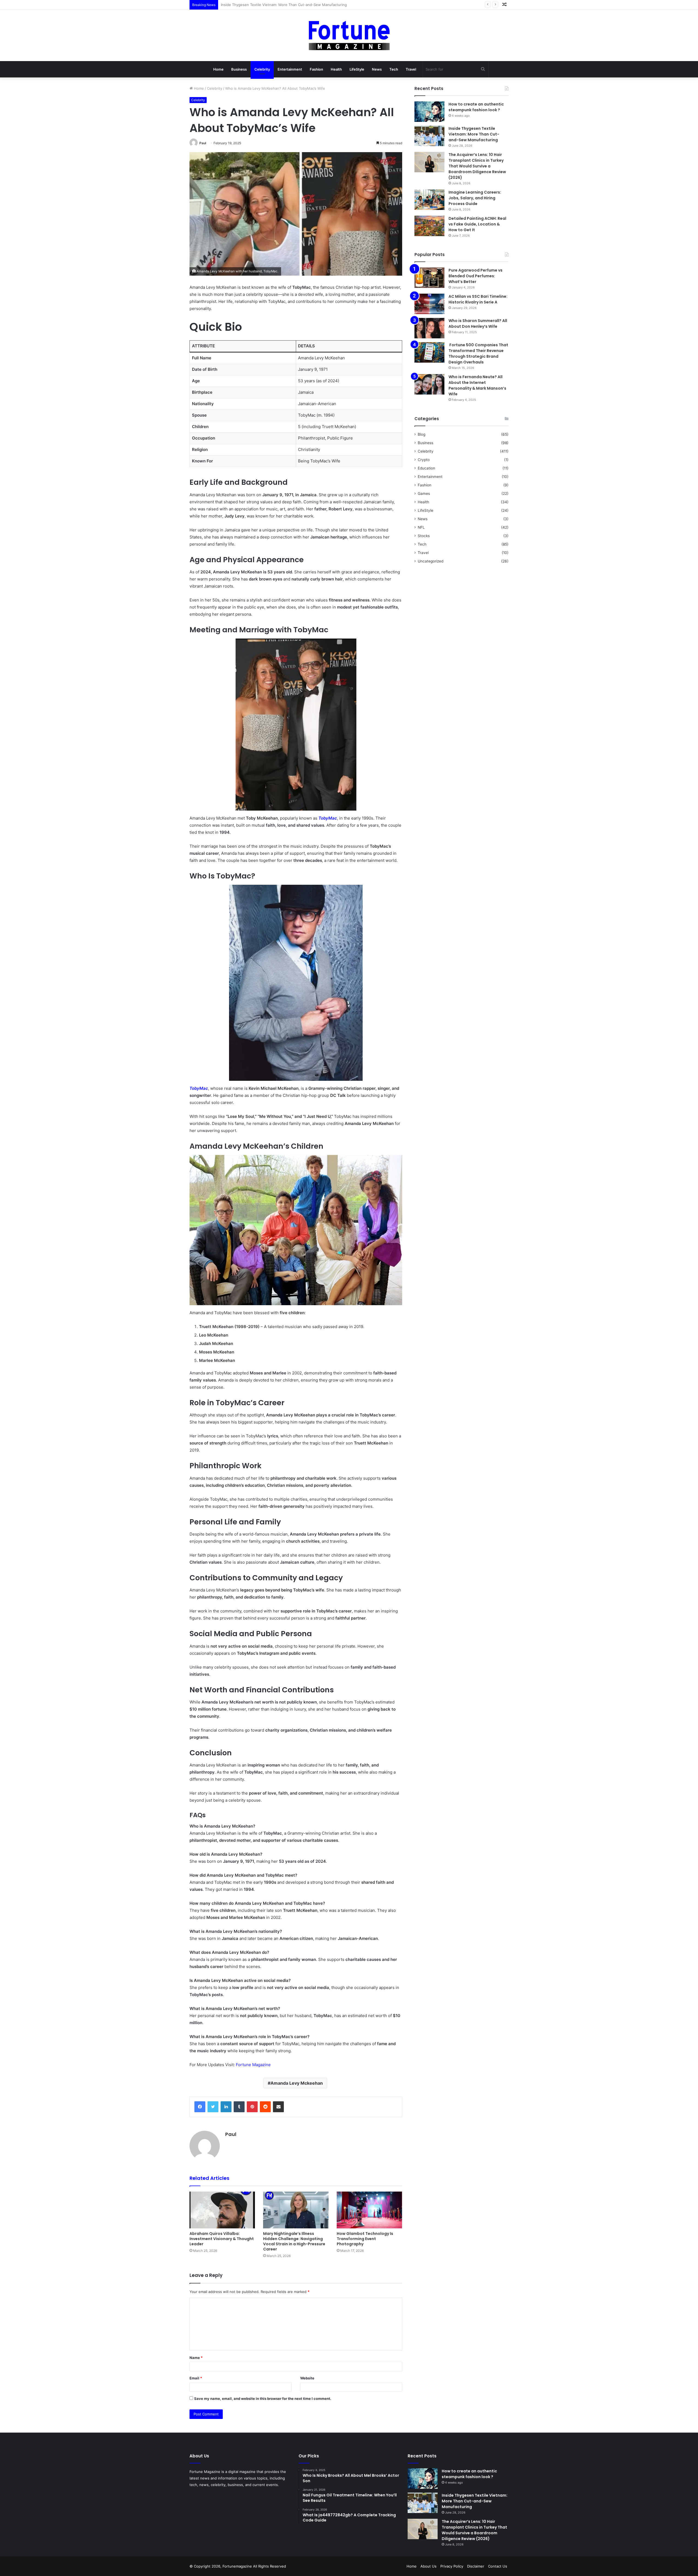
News (377, 69)
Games (424, 493)
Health (336, 69)
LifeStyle (357, 69)
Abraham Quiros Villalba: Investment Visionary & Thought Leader (222, 2239)
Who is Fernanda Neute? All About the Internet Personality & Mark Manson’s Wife (477, 385)
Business (239, 69)
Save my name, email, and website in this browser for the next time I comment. (263, 2399)
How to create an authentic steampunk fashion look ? (476, 107)
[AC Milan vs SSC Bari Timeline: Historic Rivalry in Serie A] (429, 304)
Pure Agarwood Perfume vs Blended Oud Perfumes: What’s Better (476, 276)
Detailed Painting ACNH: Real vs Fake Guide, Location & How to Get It (477, 224)
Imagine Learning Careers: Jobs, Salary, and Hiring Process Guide (475, 198)
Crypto (424, 460)
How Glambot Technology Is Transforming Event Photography (365, 2239)
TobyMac (328, 818)
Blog (422, 434)
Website (307, 2378)
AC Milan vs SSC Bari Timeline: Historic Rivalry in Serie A (478, 299)
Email (196, 2378)
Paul (203, 143)
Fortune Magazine (253, 2065)
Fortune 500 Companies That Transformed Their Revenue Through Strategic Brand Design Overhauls (478, 353)
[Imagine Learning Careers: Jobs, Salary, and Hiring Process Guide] (429, 200)
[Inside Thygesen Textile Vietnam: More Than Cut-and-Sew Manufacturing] (429, 136)
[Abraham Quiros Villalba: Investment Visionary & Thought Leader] (222, 2210)
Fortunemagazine (238, 2566)
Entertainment (290, 69)
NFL (421, 527)
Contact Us (498, 2566)
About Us (428, 2566)
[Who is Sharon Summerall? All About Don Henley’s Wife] (429, 328)
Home (218, 69)
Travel (411, 69)
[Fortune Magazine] (349, 35)
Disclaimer (476, 2566)
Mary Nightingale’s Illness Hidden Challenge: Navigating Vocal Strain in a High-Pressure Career (294, 2241)
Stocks (424, 536)
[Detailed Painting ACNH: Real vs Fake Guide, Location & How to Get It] (429, 226)
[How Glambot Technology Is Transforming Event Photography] (369, 2210)
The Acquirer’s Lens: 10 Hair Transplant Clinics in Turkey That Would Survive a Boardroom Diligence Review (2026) (318, 5)
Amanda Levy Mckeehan (297, 2083)
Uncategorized (431, 561)
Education (426, 468)
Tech (394, 69)
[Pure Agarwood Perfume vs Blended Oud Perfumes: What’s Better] (429, 278)
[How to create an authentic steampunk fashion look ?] (429, 112)
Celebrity (262, 69)
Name (196, 2358)
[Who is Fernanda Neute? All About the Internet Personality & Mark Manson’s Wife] (429, 384)
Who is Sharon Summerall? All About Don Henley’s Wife (478, 323)
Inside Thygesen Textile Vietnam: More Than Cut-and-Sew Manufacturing (474, 134)
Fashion (316, 69)
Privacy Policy (452, 2566)
